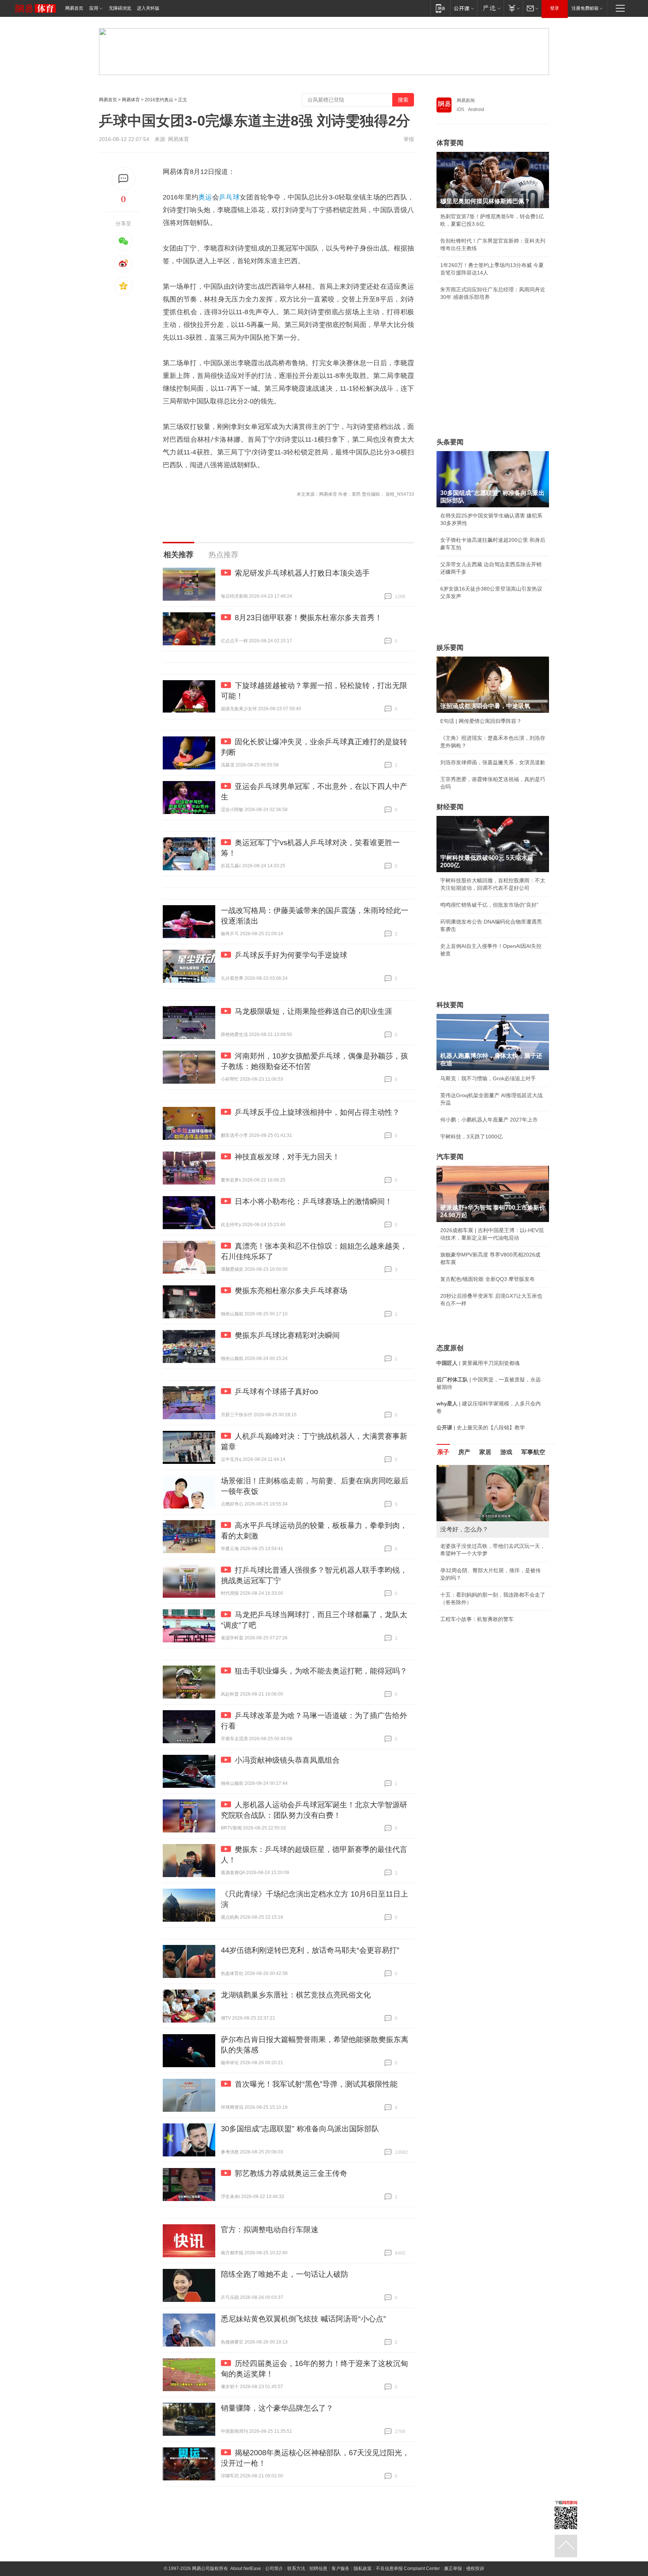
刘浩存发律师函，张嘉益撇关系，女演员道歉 (493, 762)
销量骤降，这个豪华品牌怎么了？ (277, 2408)
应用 (94, 8)
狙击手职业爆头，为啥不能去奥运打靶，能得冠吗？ (321, 1671)
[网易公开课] (464, 8)
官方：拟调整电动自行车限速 (270, 2230)
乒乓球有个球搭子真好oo (276, 1391)
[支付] (513, 8)
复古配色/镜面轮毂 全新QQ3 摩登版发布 (487, 1279)
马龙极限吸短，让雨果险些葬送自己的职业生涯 (313, 1011)
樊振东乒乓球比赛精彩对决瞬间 (287, 1335)
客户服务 (340, 2569)
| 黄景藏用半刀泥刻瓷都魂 (478, 1363)
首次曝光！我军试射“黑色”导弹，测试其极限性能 (316, 2084)
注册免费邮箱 (585, 8)
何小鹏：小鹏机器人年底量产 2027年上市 (489, 1120)
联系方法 (296, 2569)
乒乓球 (229, 197)
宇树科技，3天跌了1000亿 (471, 1137)
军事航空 (533, 1452)
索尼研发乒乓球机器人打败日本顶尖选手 (302, 573)
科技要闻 (450, 1005)
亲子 (443, 1452)
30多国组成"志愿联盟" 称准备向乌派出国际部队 (300, 2129)
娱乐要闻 (450, 648)
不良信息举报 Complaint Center (408, 2569)
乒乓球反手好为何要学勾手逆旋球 (291, 955)
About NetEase (246, 2569)
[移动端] (440, 8)
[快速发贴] (124, 179)
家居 (485, 1452)
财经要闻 (450, 807)
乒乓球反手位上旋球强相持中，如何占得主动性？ (317, 1112)
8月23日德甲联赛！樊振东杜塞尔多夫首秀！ (308, 618)
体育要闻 (450, 143)
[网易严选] (490, 8)
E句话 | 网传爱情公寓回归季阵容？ (481, 721)
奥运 (205, 197)
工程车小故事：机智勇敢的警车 (477, 1619)
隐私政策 (363, 2569)
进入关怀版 (148, 8)
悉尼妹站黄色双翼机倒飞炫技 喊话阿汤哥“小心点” (303, 2319)
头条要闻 (450, 442)
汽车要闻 (450, 1157)
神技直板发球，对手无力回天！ (287, 1157)
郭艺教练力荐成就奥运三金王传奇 (291, 2173)
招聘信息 (318, 2569)
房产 (464, 1452)
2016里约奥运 (159, 100)
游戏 (506, 1452)
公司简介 (274, 2569)
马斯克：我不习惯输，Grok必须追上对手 (488, 1078)
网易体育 (131, 100)
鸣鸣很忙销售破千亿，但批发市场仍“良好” (489, 905)
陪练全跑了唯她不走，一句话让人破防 (285, 2274)
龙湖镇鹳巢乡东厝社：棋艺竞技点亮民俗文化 (296, 1995)
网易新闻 (466, 100)
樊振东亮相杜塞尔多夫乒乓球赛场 (291, 1291)
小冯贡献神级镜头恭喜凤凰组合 (287, 1760)
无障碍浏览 (120, 8)
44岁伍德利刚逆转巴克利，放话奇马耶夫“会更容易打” (310, 1950)
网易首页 (74, 8)
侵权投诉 (475, 2569)
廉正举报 (453, 2569)
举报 (409, 139)
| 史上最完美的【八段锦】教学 (481, 1427)
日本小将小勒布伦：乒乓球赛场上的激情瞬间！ (313, 1201)
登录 (555, 8)
